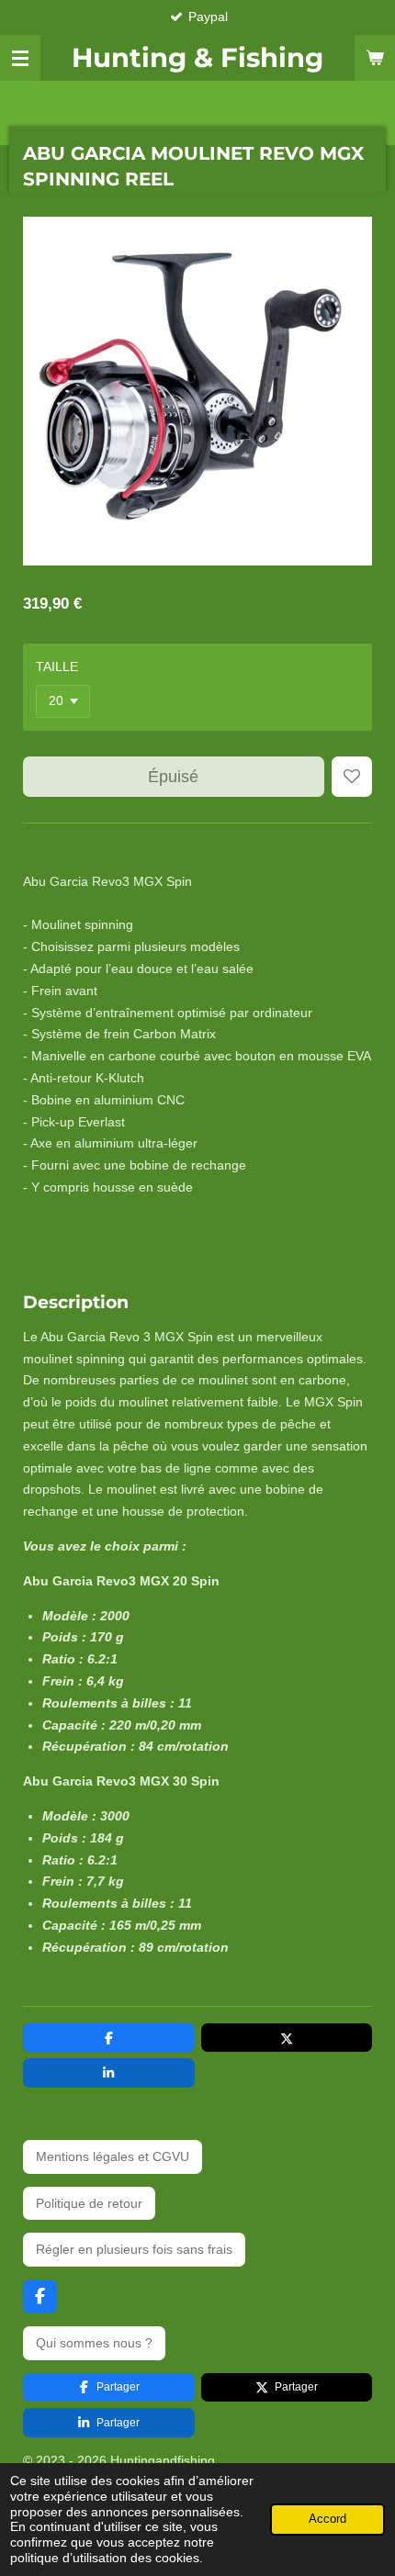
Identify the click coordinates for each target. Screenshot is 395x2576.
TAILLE (57, 666)
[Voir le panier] (375, 58)
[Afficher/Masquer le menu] (20, 58)
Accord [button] (327, 2519)
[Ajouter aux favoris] (352, 777)
